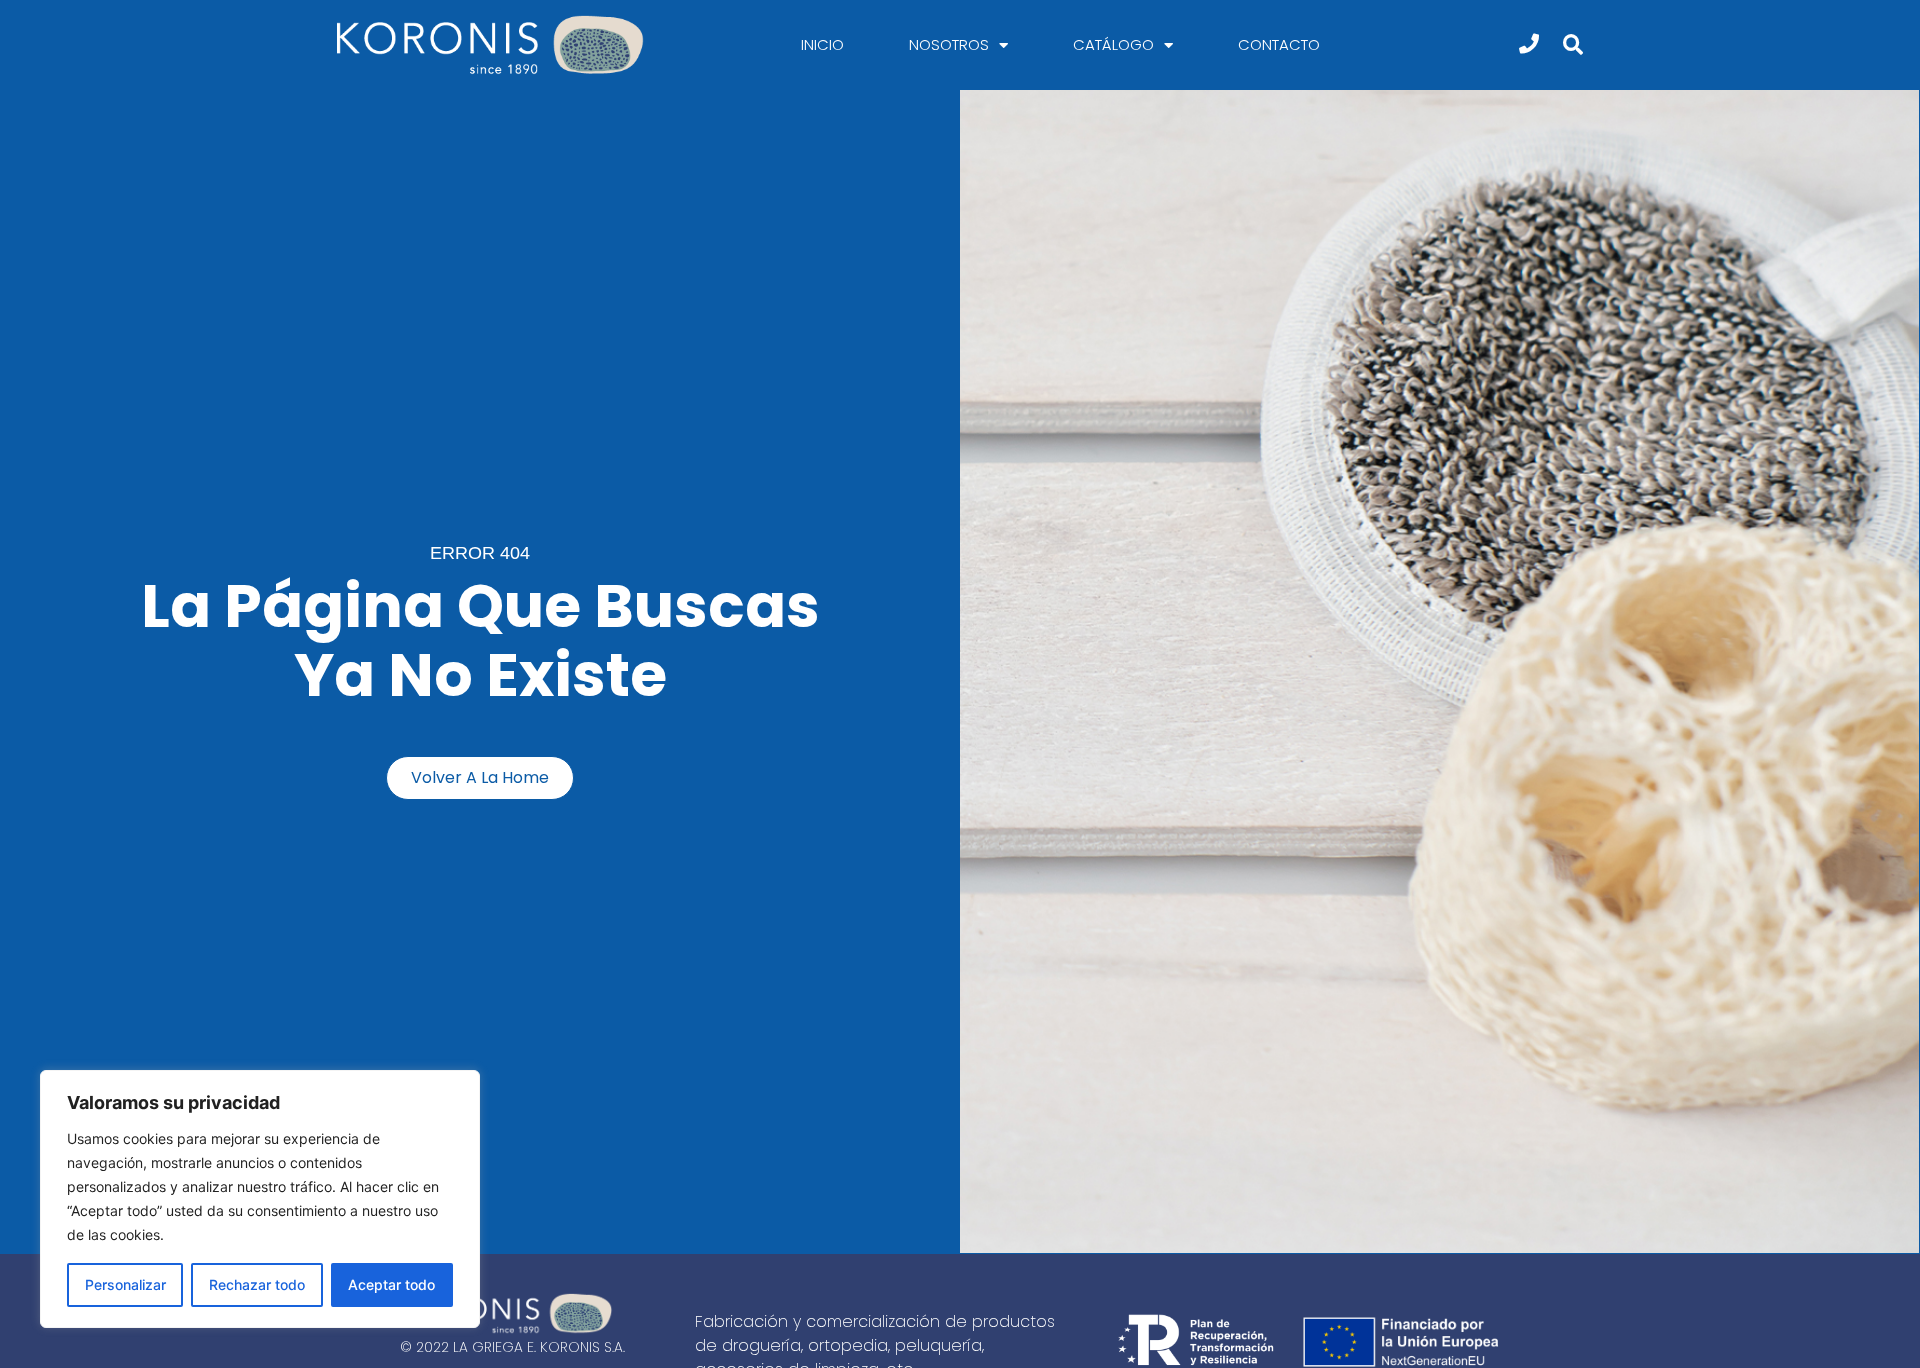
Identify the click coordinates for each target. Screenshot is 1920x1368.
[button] (1572, 45)
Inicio (822, 44)
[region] (260, 1199)
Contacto (1279, 44)
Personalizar (125, 1284)
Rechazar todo (257, 1284)
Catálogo (1113, 44)
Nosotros (949, 44)
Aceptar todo (391, 1284)
